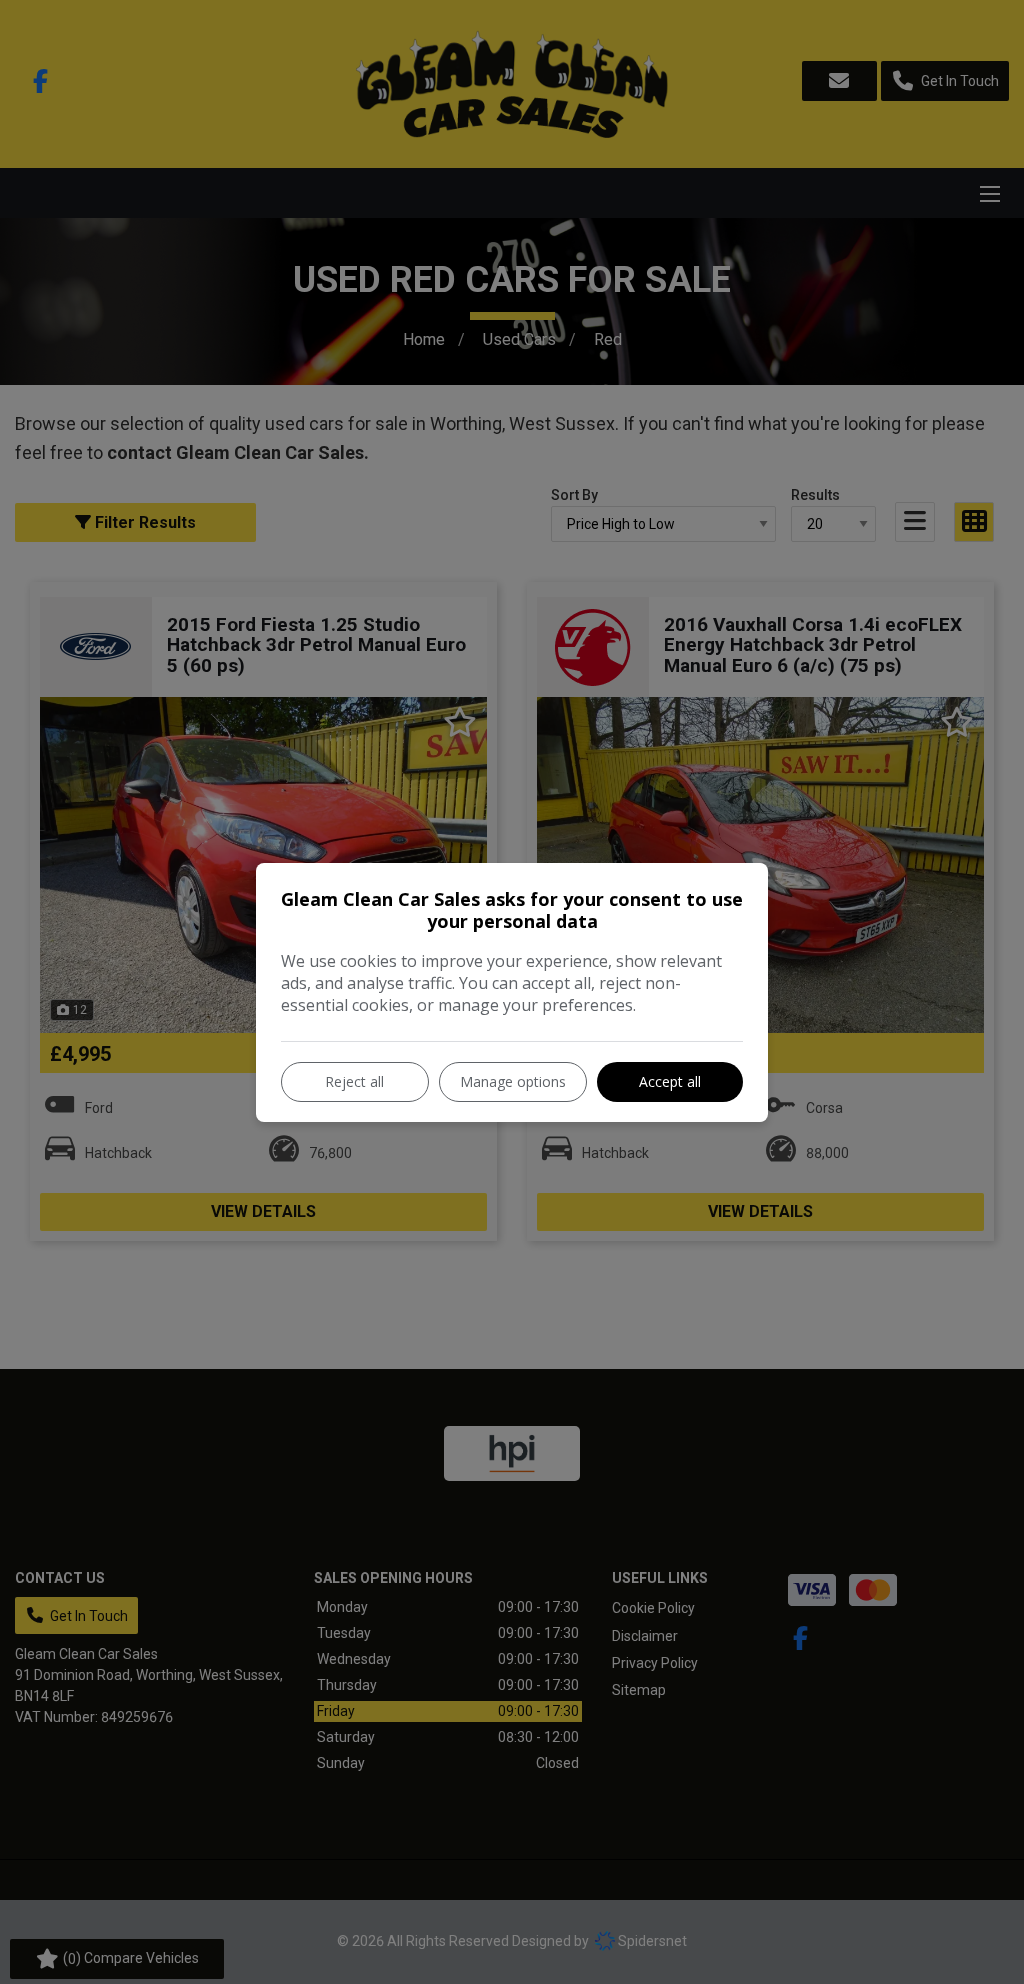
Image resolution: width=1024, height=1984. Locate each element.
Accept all (670, 1081)
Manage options (513, 1081)
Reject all (354, 1081)
